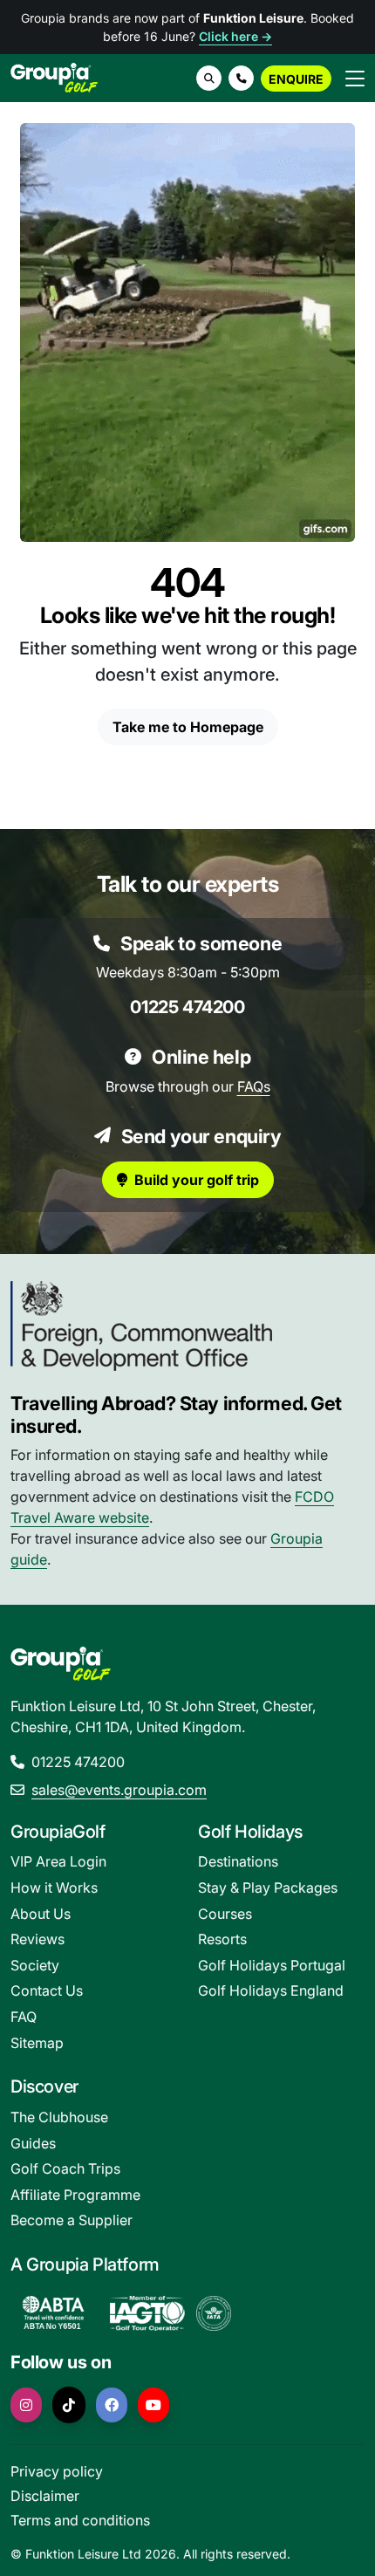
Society (35, 1965)
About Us (41, 1914)
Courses (225, 1914)
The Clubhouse (59, 2117)
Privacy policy (57, 2471)
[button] (241, 78)
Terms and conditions (80, 2520)
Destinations (238, 1861)
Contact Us (47, 1990)
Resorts (222, 1939)
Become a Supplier (72, 2220)
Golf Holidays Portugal (272, 1965)
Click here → (235, 36)
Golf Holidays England (271, 1990)
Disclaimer (45, 2496)
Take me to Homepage (188, 727)
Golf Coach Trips (65, 2168)
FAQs (254, 1086)
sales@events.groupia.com (119, 1790)
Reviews (37, 1939)
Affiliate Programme (75, 2195)
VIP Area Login (58, 1861)
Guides (33, 2143)
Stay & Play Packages (268, 1887)
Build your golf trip (197, 1180)
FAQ (24, 2017)
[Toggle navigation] (355, 78)
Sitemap (37, 2043)
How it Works (54, 1887)
